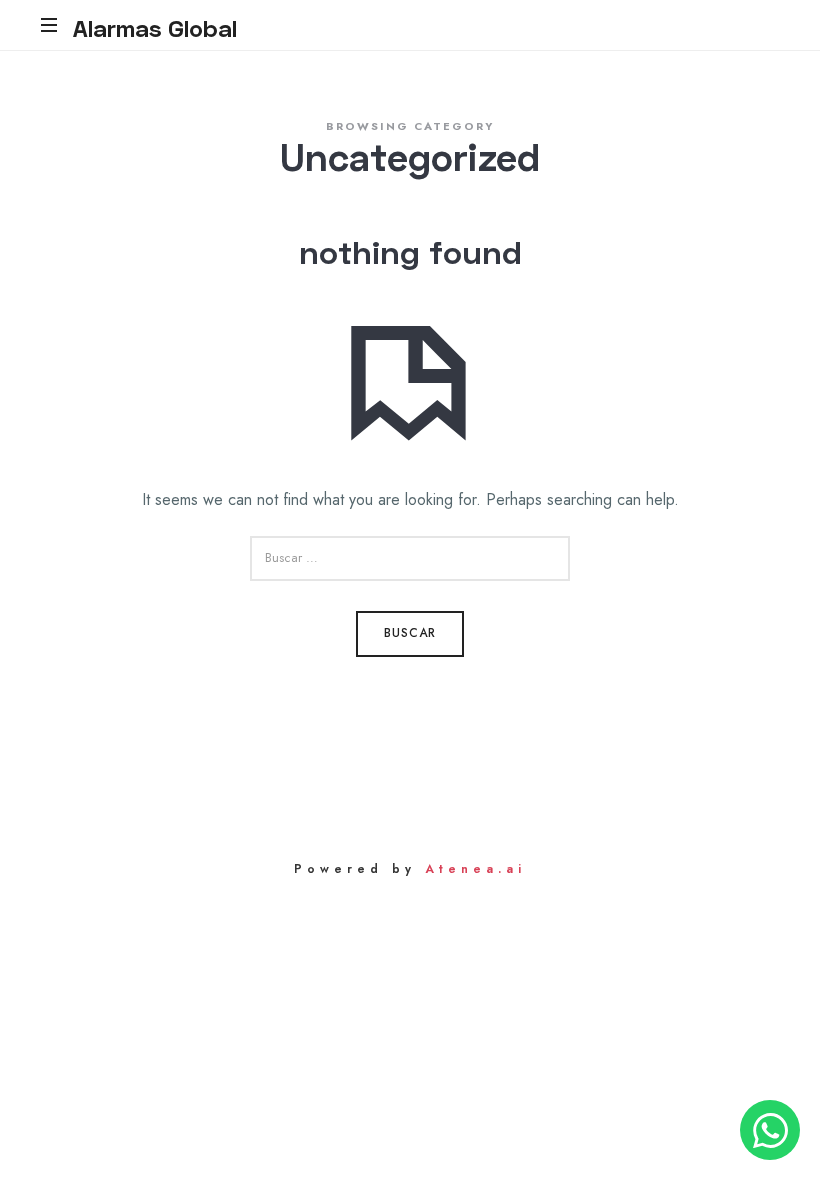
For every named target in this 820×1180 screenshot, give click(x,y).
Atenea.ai (475, 869)
